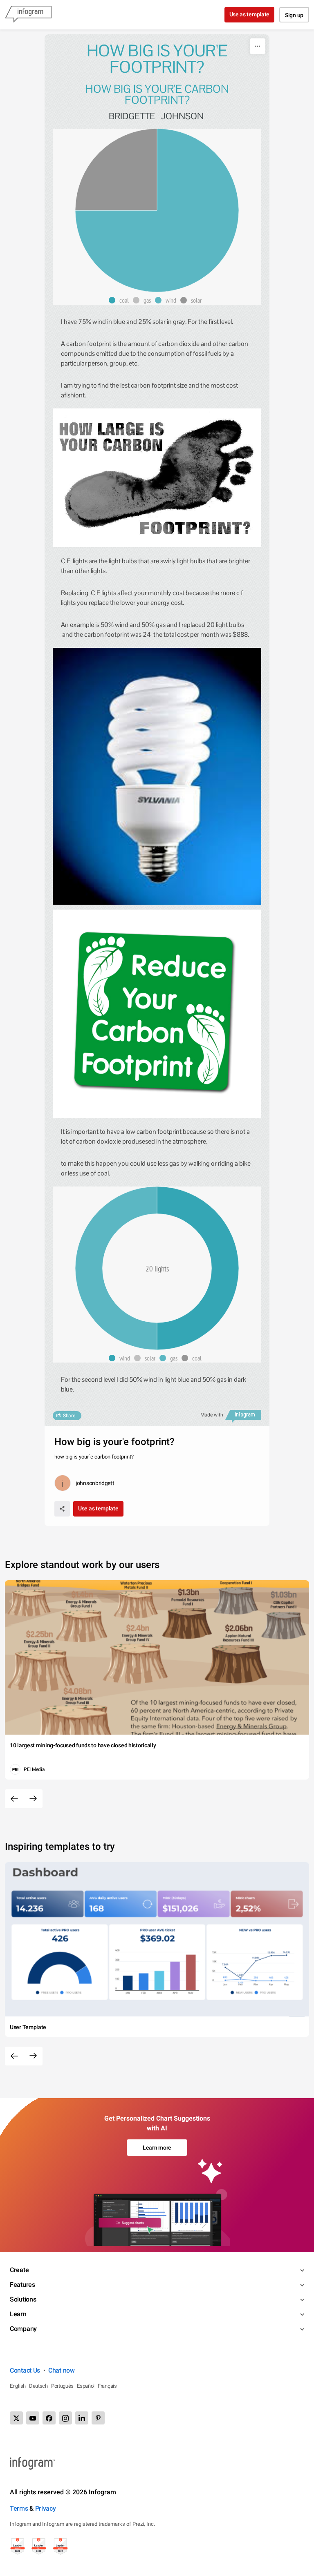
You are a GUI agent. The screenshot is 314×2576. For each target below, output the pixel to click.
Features (22, 2285)
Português (62, 2386)
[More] (258, 46)
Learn (18, 2314)
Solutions (23, 2299)
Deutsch (38, 2386)
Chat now (62, 2370)
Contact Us (25, 2370)
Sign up (294, 15)
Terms (19, 2508)
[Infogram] (28, 15)
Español (86, 2386)
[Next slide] (33, 1799)
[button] (121, 300)
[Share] (62, 1509)
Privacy (46, 2508)
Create (19, 2270)
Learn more (157, 2148)
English (18, 2386)
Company (23, 2329)
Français (107, 2386)
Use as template (250, 14)
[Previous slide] (14, 1799)
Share (69, 1416)
